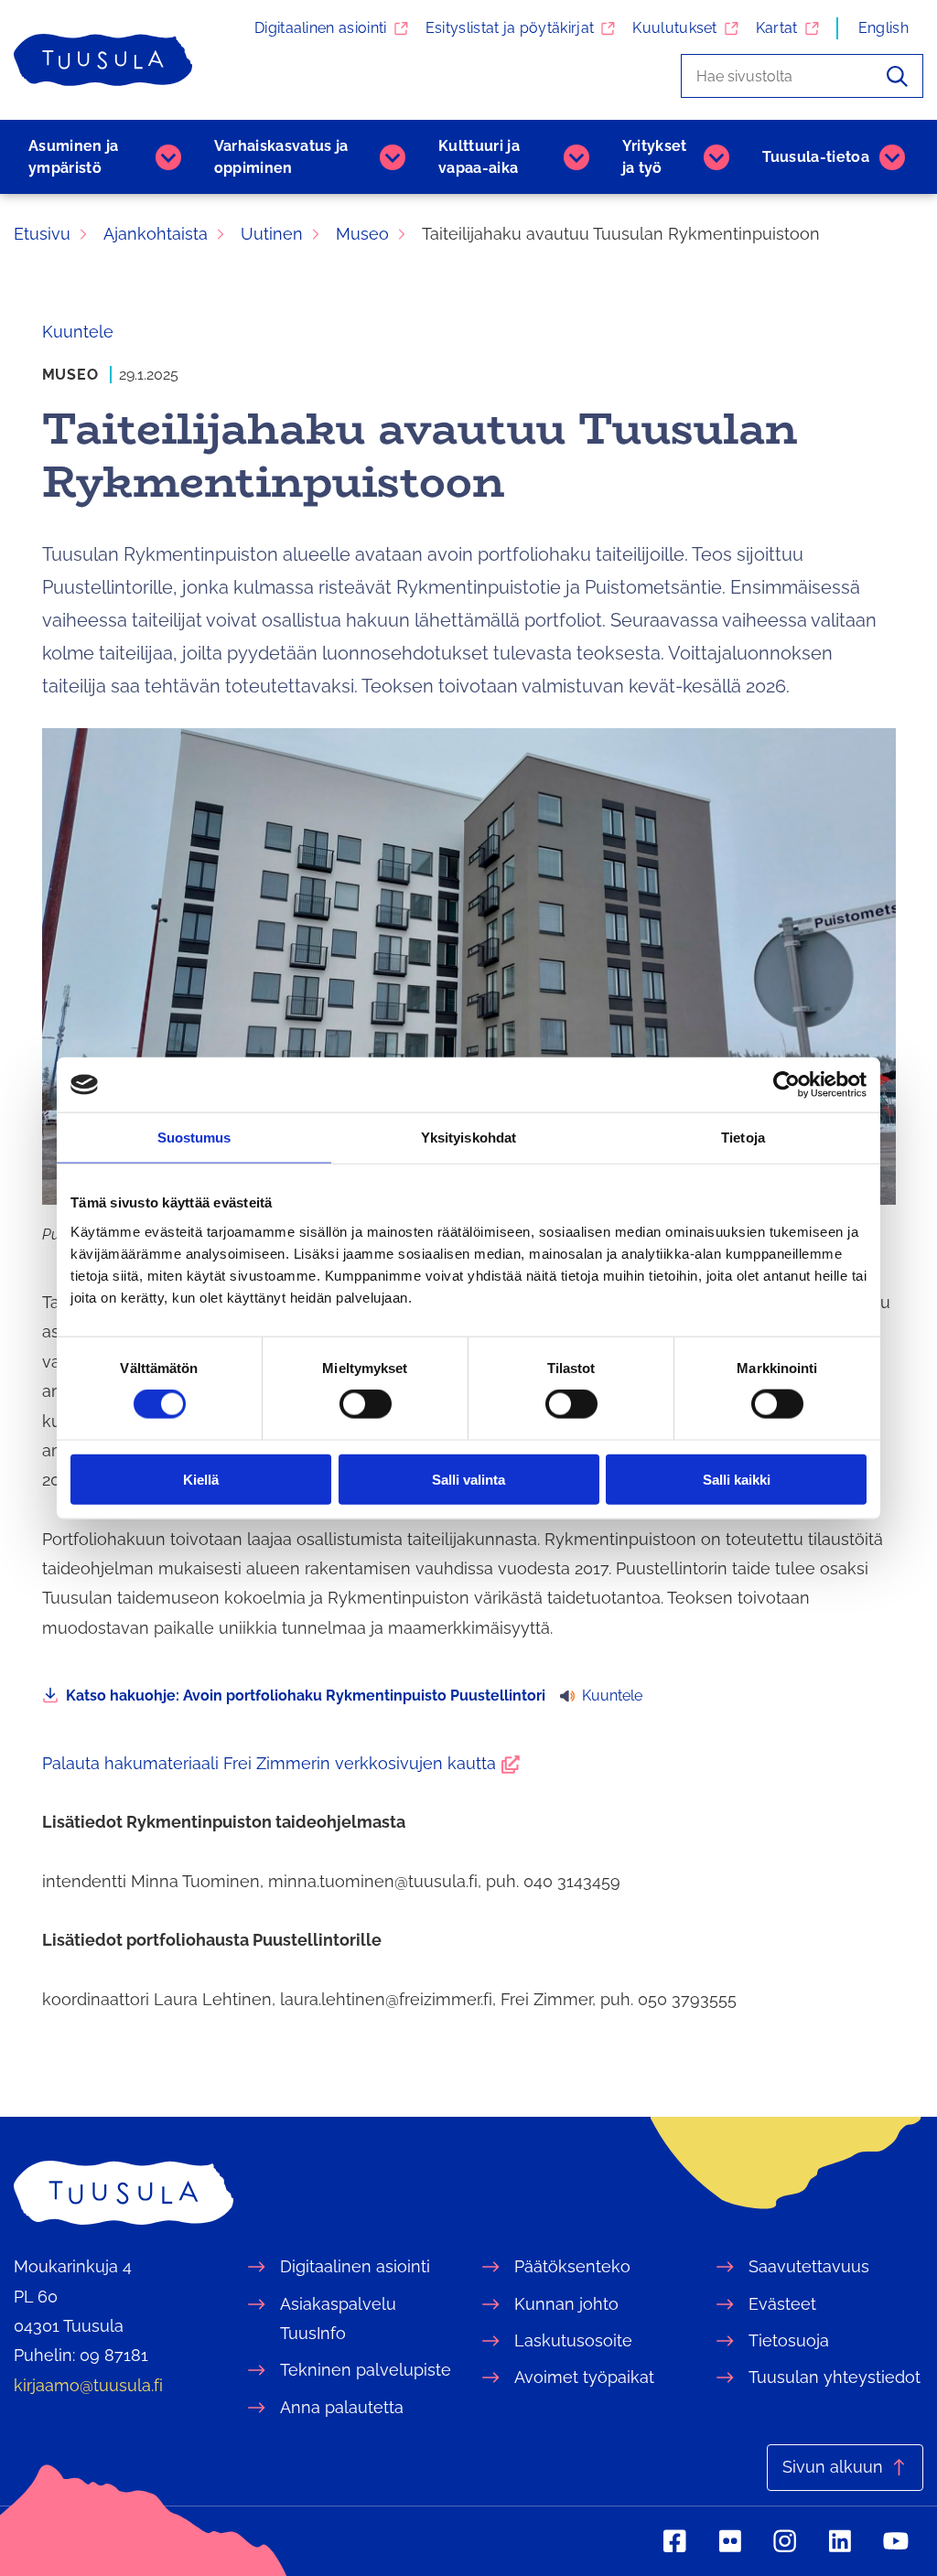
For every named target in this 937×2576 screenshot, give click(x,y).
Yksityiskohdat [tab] (468, 1138)
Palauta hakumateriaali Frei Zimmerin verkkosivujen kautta (281, 1763)
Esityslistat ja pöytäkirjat (510, 28)
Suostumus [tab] (194, 1138)
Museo (70, 375)
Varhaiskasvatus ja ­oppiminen (281, 157)
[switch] (366, 1404)
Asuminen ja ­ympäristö (74, 157)
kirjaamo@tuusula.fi (88, 2385)
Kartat (777, 28)
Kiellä (201, 1479)
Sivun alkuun (833, 2467)
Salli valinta (468, 1479)
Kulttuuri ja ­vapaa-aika (479, 157)
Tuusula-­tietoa (816, 157)
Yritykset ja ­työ (655, 157)
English (883, 28)
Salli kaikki (737, 1479)
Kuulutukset (675, 28)
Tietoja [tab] (743, 1138)
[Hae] (897, 76)
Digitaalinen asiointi (321, 28)
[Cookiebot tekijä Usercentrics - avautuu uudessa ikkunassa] (786, 1085)
